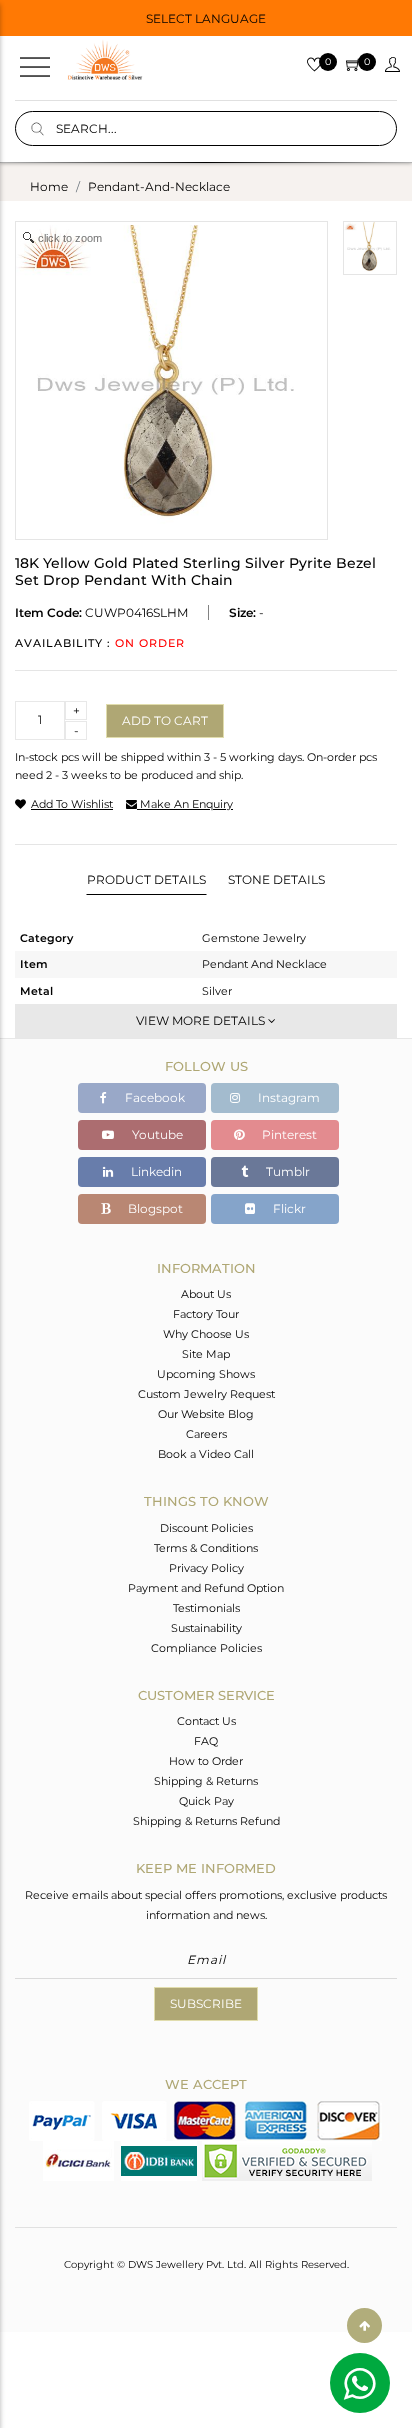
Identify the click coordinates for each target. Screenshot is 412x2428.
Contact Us (206, 1721)
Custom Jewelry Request (206, 1394)
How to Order (206, 1761)
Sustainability (206, 1628)
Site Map (206, 1354)
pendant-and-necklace (159, 186)
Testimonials (206, 1608)
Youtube (156, 1134)
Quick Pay (206, 1801)
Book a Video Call (206, 1454)
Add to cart (165, 720)
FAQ (206, 1741)
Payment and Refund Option (206, 1588)
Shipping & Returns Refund (206, 1821)
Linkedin (155, 1171)
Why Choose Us (206, 1334)
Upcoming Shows (206, 1374)
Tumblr (286, 1171)
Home (49, 186)
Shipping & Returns (206, 1781)
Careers (206, 1434)
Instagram (287, 1097)
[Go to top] (364, 2325)
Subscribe (206, 2003)
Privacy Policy (206, 1568)
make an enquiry (185, 804)
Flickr (288, 1208)
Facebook (153, 1097)
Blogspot (154, 1208)
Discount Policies (206, 1528)
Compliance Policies (206, 1648)
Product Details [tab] (146, 879)
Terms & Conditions (206, 1548)
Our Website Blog (206, 1414)
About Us (206, 1294)
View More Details (202, 1020)
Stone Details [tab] (276, 879)
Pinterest (288, 1134)
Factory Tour (206, 1314)
